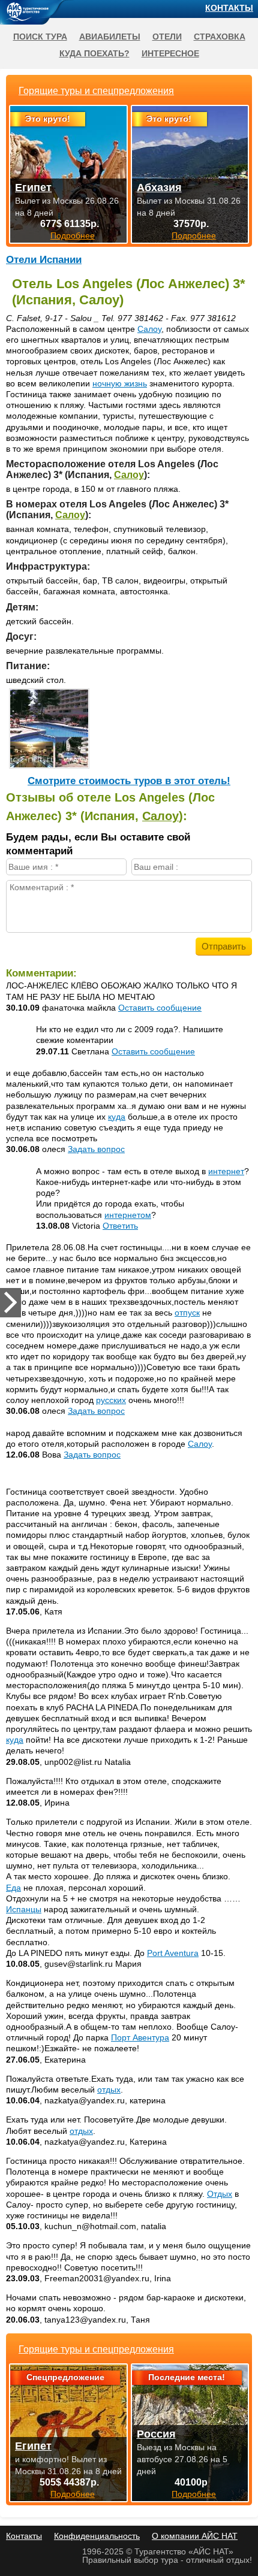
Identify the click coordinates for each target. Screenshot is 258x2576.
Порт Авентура (140, 2037)
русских (111, 1400)
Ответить (120, 1226)
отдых (109, 2090)
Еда (13, 1888)
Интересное (170, 53)
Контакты (229, 8)
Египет (33, 2446)
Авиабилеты (110, 37)
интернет (226, 1171)
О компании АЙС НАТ (195, 2536)
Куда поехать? (94, 53)
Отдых (220, 2194)
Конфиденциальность (97, 2536)
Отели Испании (44, 260)
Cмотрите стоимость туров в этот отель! (129, 781)
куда (117, 1117)
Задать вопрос (96, 1149)
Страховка (220, 37)
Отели (167, 37)
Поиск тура (40, 37)
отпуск (187, 1313)
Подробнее (73, 2494)
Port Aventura (173, 1953)
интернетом (128, 1215)
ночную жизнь (120, 383)
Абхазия (159, 188)
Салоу (149, 329)
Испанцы (24, 1909)
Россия (156, 2434)
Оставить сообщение (160, 1008)
